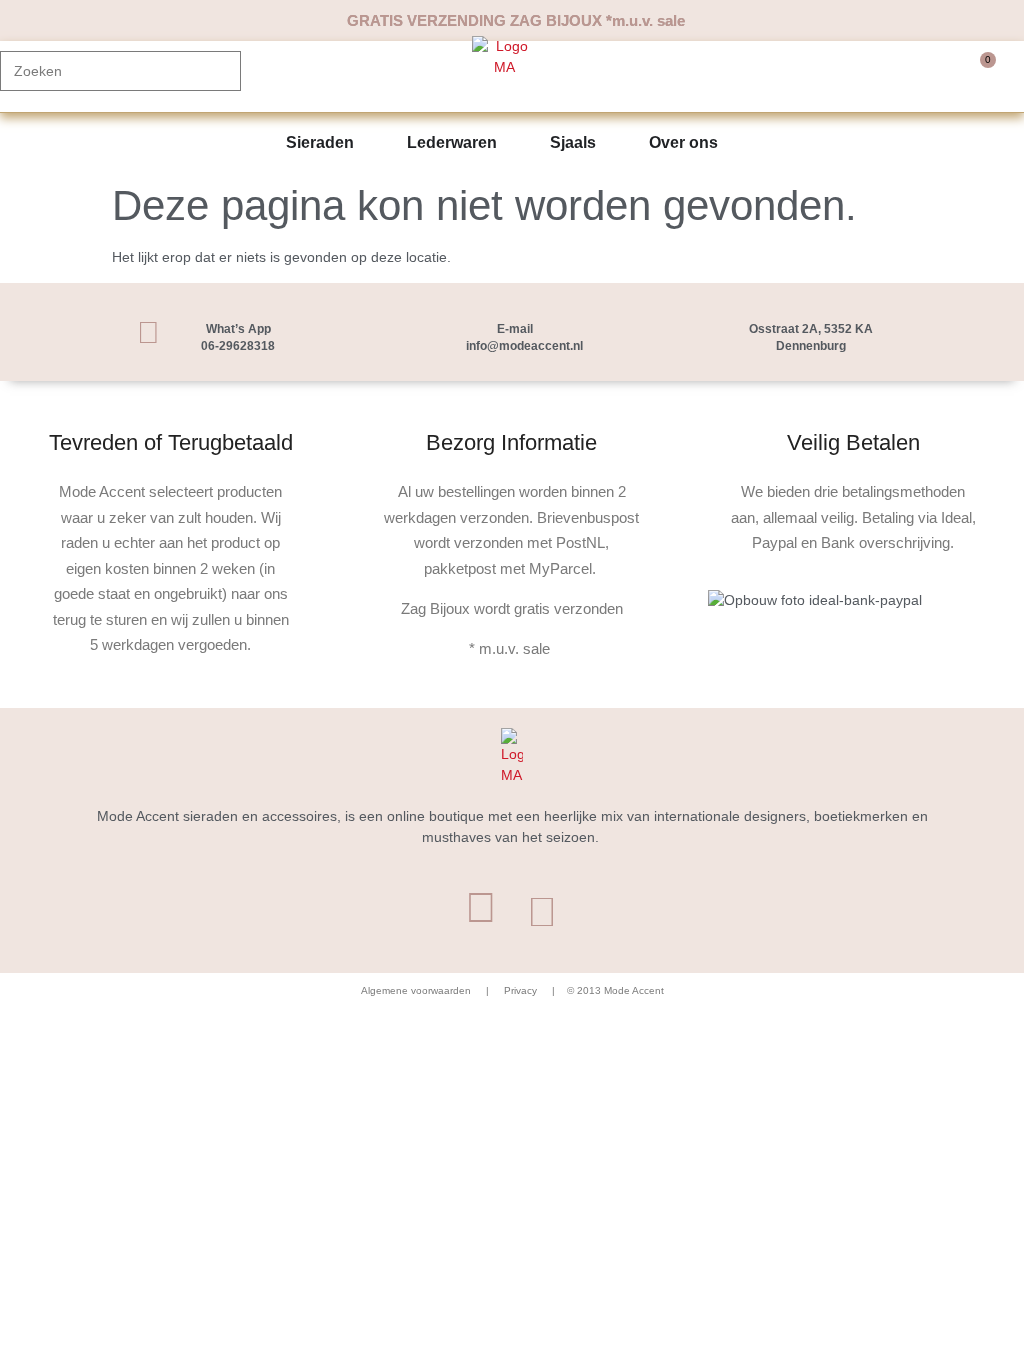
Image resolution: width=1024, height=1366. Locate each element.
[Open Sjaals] (609, 143)
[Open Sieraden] (367, 143)
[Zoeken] (216, 71)
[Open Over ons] (731, 143)
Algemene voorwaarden (416, 990)
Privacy (519, 990)
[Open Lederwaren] (510, 143)
